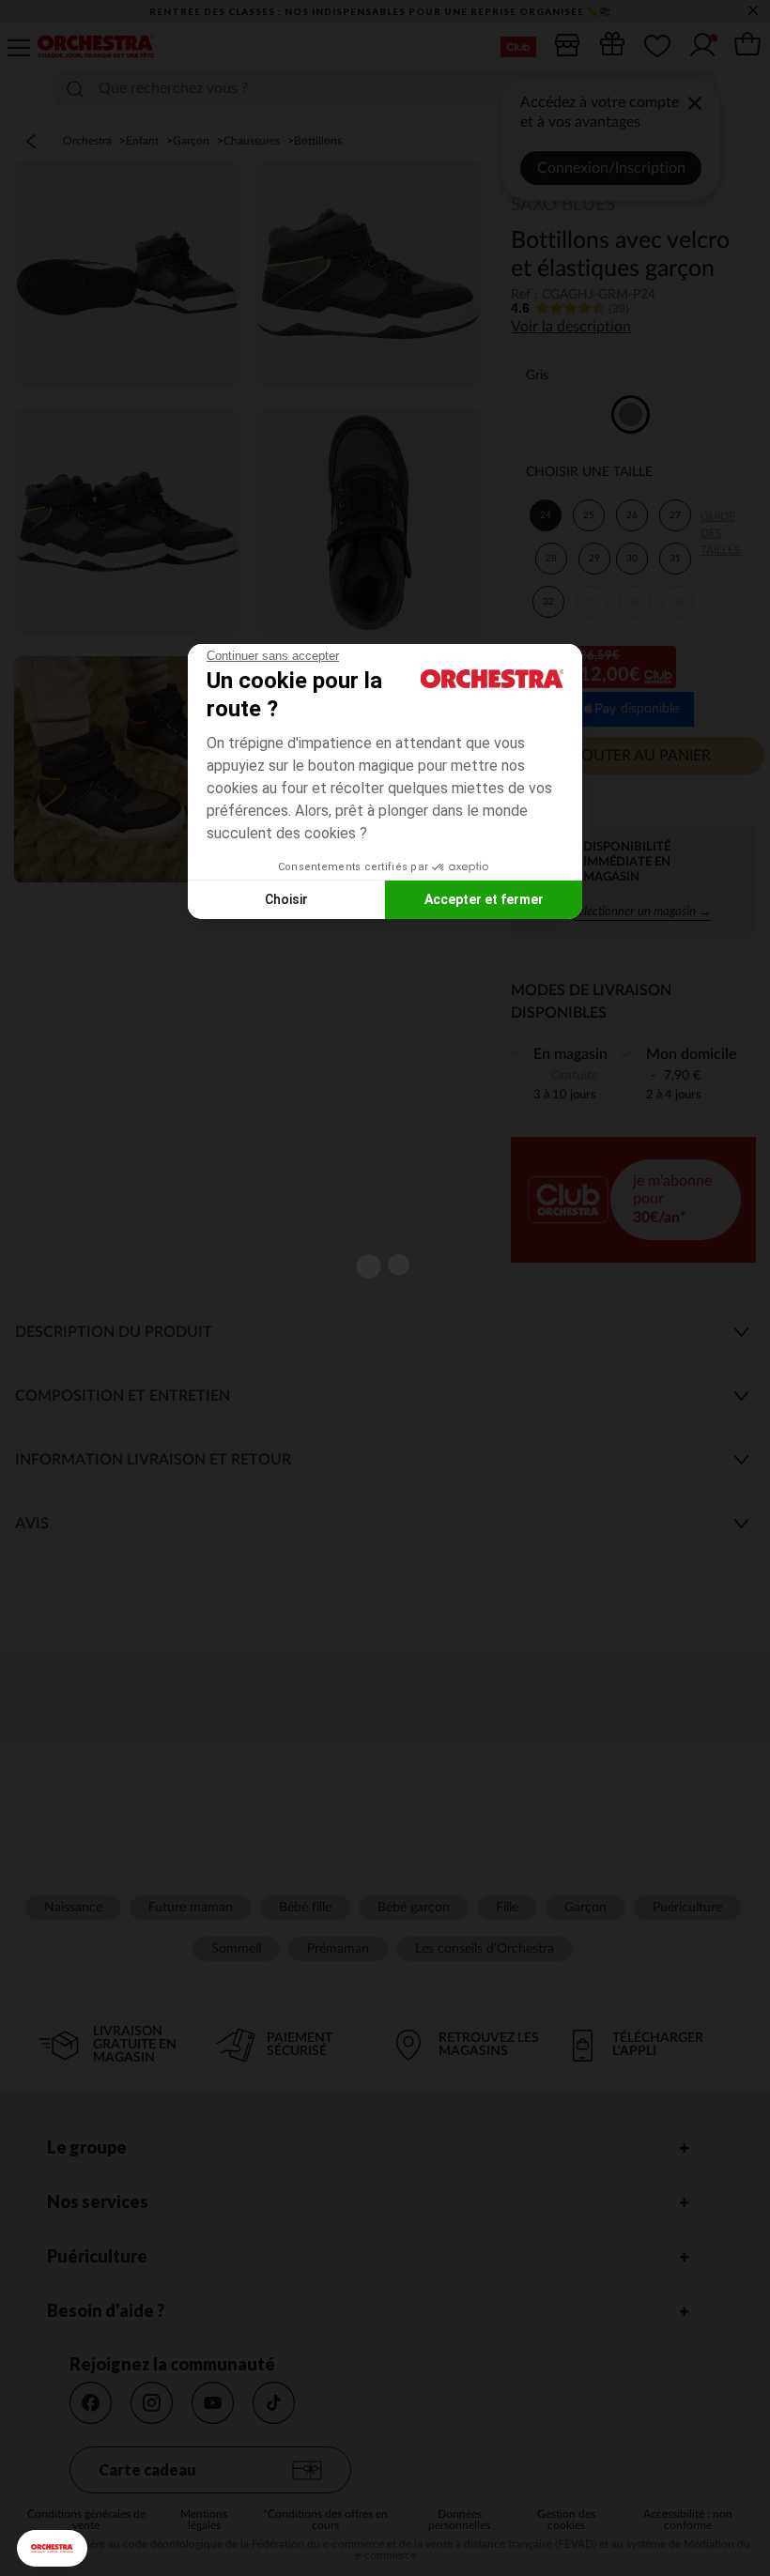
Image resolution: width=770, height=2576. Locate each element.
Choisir (286, 899)
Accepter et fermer (484, 899)
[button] (52, 2548)
